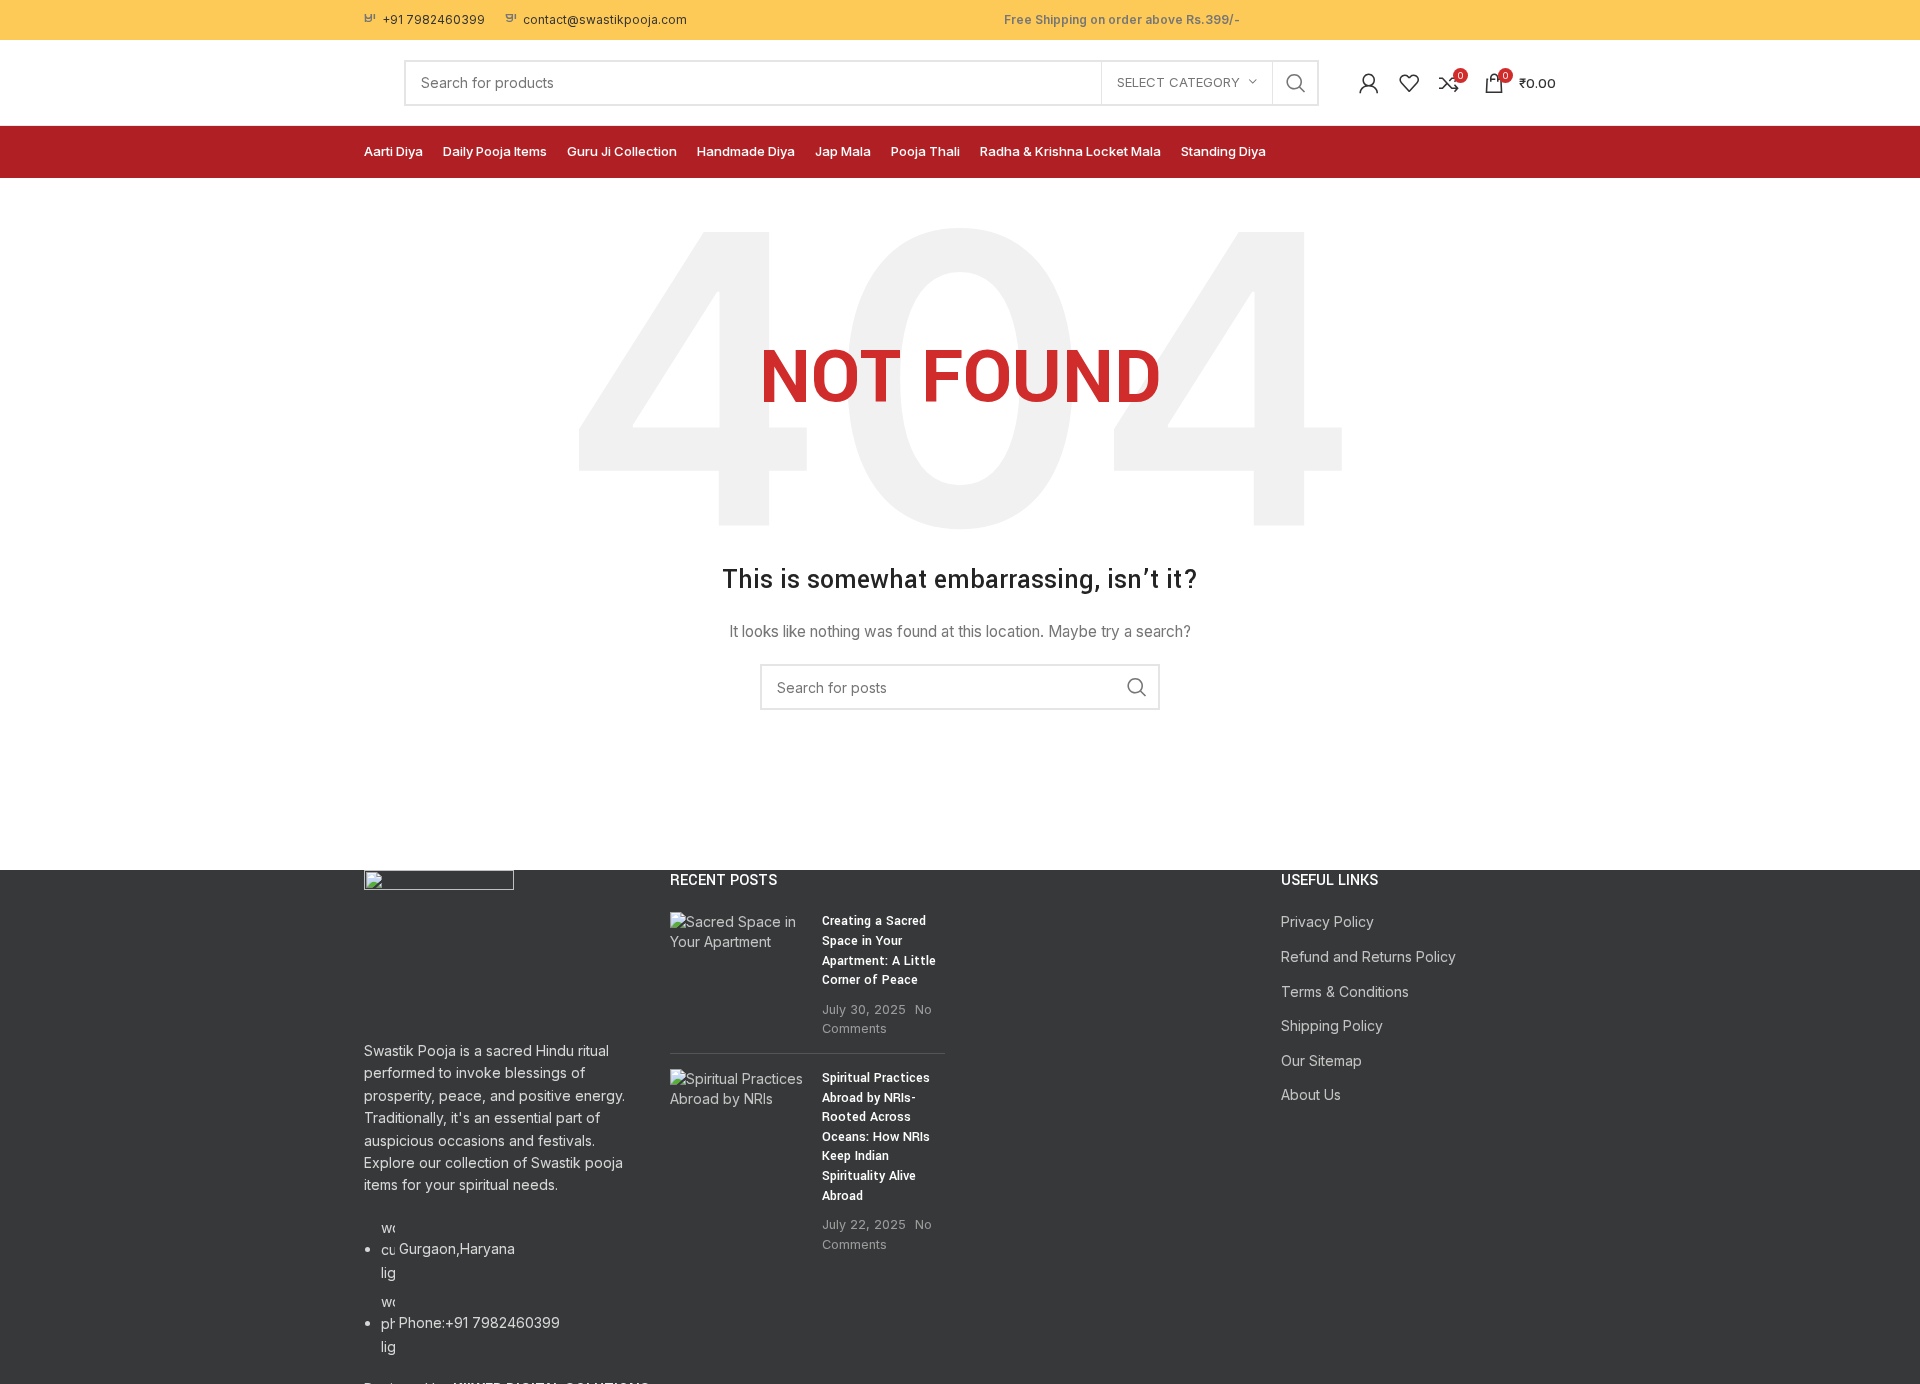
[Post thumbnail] (739, 975)
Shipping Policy (1332, 1025)
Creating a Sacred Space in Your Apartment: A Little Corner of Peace (879, 950)
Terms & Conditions (1345, 991)
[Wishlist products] (1409, 83)
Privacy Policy (1327, 921)
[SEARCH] (1296, 83)
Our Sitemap (1321, 1060)
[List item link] (502, 1297)
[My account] (1369, 83)
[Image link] (439, 943)
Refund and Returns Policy (1368, 956)
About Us (1311, 1094)
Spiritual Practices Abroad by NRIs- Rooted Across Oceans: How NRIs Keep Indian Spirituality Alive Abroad (876, 1137)
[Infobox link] (424, 19)
